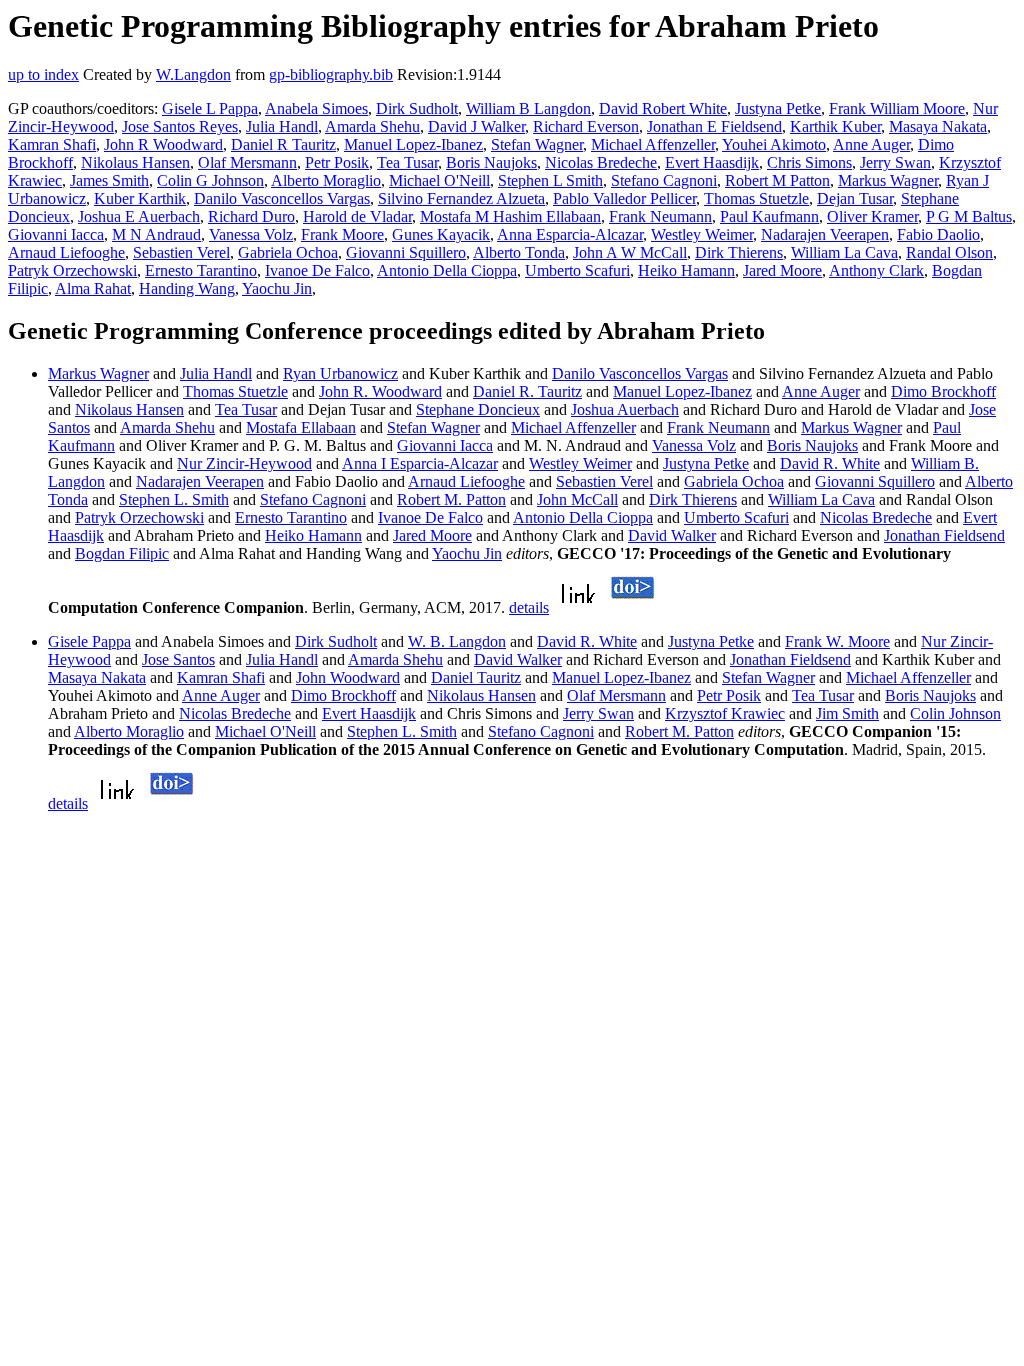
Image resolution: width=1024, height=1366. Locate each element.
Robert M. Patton (451, 499)
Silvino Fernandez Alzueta (461, 198)
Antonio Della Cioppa (447, 270)
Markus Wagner (888, 180)
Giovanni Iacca (56, 234)
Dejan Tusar (855, 198)
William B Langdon (528, 108)
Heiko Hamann (686, 270)
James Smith (109, 180)
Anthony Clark (876, 270)
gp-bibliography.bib (331, 74)
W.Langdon (193, 74)
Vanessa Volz (251, 234)
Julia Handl (282, 126)
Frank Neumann (660, 216)
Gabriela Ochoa (288, 252)
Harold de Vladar (357, 216)
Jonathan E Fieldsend (714, 126)
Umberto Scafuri (577, 270)
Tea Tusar (407, 162)
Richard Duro (251, 216)
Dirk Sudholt (417, 108)
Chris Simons (809, 162)
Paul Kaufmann (769, 216)
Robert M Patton (777, 180)
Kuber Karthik (140, 198)
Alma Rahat (93, 288)
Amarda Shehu (372, 126)
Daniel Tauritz (476, 677)
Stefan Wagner (537, 144)
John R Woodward (163, 144)
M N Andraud (156, 234)
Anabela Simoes (316, 108)
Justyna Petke (778, 108)
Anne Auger (871, 144)
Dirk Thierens (739, 252)
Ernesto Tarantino (201, 270)
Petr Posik (337, 162)
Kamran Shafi (52, 144)
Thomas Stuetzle (756, 198)
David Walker (672, 535)
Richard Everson (586, 126)
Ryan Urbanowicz (340, 373)
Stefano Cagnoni (664, 180)
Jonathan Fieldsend (944, 535)
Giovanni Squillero (406, 252)
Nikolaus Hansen (135, 162)
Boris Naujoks (491, 162)
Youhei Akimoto (774, 144)
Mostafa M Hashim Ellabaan (510, 216)
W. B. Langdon (457, 641)
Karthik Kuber (835, 126)
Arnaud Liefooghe (66, 252)
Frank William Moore (897, 108)
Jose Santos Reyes (180, 126)
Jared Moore (782, 270)
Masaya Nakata (938, 126)
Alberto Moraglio (326, 180)
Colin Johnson (955, 713)
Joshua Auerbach (625, 409)
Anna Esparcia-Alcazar (570, 234)
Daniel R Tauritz (283, 144)
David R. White (830, 463)
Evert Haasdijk (712, 162)
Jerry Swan (895, 162)
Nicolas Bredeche (601, 162)
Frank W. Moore (837, 641)
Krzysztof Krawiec (725, 713)
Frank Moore (342, 234)
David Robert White (663, 108)
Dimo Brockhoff (943, 391)
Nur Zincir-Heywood (244, 463)
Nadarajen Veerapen (825, 234)
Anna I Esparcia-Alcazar (420, 463)
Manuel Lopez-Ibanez (413, 144)
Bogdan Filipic (122, 553)
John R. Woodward (380, 391)
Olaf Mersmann (247, 162)
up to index (43, 74)
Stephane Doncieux (478, 409)
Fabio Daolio (938, 234)
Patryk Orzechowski (72, 270)
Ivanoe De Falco (317, 270)
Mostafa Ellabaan (301, 427)
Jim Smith (847, 713)
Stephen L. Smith (174, 499)
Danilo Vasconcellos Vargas (282, 198)
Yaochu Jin (277, 288)
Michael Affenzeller (653, 144)
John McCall (577, 499)
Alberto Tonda (519, 252)
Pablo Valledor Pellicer (624, 198)
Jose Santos (178, 659)
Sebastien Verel (181, 252)
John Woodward (348, 677)
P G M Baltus (969, 216)
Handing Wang (187, 288)
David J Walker (476, 126)
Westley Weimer (702, 234)
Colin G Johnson (210, 180)
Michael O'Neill (439, 180)
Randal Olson (949, 252)
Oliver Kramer (872, 216)
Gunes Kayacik (441, 234)
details (529, 607)
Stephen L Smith (550, 180)
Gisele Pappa (89, 641)
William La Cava (844, 252)
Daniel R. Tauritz (527, 391)
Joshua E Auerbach (139, 216)
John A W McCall (630, 252)
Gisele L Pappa (210, 108)
